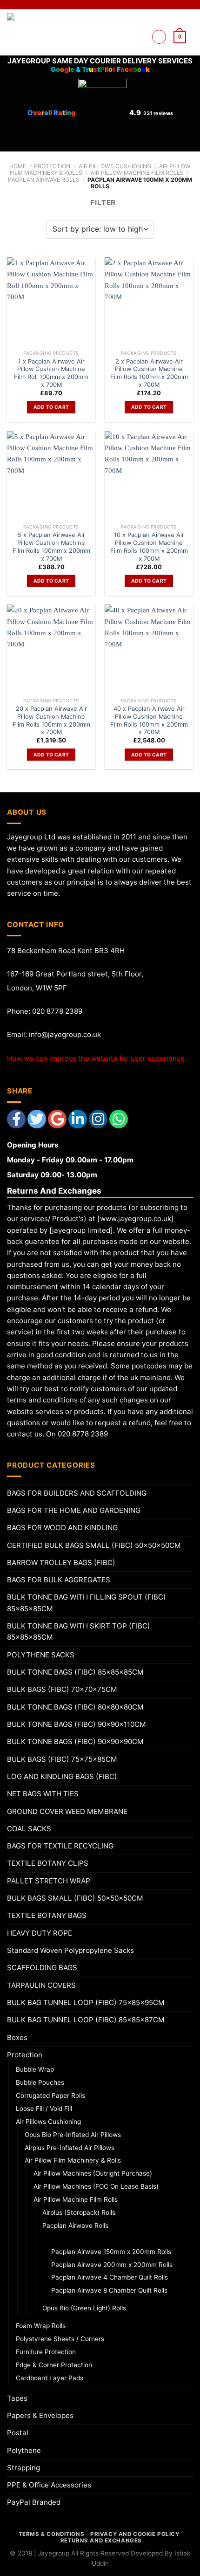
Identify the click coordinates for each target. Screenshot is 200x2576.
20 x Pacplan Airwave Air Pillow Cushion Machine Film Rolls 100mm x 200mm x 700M (51, 720)
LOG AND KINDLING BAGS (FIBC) (62, 1776)
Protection (52, 166)
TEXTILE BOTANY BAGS (47, 1915)
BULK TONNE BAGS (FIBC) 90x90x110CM (77, 1724)
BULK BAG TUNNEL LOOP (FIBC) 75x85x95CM (86, 2002)
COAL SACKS (29, 1829)
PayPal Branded (34, 2502)
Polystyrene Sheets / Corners (60, 2339)
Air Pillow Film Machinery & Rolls (73, 2160)
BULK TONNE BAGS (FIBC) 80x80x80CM (75, 1707)
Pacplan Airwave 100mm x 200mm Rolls (113, 2239)
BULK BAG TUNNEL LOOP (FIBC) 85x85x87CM (86, 2020)
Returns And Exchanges (101, 2541)
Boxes (17, 2037)
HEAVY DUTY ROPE (40, 1933)
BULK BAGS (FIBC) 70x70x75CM (62, 1689)
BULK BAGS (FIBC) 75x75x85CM (62, 1759)
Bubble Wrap (35, 2069)
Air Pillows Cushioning (115, 166)
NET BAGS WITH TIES (43, 1794)
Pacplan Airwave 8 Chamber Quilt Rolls (109, 2290)
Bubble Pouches (40, 2082)
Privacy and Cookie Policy (135, 2534)
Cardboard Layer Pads (50, 2378)
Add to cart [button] (51, 407)
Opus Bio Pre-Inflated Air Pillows (73, 2135)
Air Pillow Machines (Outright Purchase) (93, 2173)
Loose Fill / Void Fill (44, 2109)
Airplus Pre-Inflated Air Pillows (70, 2148)
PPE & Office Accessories (49, 2485)
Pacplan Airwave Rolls (44, 180)
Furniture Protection (46, 2352)
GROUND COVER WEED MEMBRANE (67, 1811)
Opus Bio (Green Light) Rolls (84, 2308)
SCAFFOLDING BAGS (42, 1968)
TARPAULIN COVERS (41, 1985)
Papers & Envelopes (40, 2415)
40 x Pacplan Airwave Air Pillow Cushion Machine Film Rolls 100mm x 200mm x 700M (149, 720)
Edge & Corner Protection (54, 2365)
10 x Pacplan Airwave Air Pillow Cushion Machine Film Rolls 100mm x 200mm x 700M (149, 546)
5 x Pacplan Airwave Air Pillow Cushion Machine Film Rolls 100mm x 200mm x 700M (51, 546)
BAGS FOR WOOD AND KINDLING (62, 1528)
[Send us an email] (139, 37)
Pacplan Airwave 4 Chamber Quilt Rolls (110, 2277)
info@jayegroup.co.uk (65, 1034)
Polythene (24, 2450)
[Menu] (159, 37)
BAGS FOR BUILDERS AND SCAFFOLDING (77, 1493)
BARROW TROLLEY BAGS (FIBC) (61, 1563)
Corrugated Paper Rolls (50, 2095)
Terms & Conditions (51, 2534)
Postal (18, 2433)
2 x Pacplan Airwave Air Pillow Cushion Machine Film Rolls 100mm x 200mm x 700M (149, 373)
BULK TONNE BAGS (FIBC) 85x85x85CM (75, 1672)
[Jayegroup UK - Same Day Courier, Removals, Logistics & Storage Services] (36, 32)
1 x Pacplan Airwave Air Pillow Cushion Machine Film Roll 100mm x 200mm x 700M (51, 373)
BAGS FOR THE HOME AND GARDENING (74, 1510)
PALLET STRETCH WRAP (49, 1881)
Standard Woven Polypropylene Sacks (70, 1950)
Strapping (23, 2468)
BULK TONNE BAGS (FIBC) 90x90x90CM (75, 1741)
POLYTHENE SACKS (41, 1655)
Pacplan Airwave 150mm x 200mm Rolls (111, 2252)
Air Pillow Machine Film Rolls (137, 173)
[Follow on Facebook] (139, 25)
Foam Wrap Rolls (41, 2326)
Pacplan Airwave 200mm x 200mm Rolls (112, 2265)
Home (18, 166)
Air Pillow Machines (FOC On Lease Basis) (96, 2186)
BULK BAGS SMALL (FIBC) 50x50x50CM (75, 1898)
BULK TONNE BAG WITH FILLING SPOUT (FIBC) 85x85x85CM (87, 1603)
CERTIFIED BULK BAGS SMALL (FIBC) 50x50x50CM (94, 1545)
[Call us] (139, 48)
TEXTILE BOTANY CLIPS (48, 1863)
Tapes (17, 2398)
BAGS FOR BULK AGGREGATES (59, 1580)
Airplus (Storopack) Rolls (79, 2212)
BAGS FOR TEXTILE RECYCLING (60, 1846)
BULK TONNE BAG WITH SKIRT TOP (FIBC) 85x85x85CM (79, 1631)
